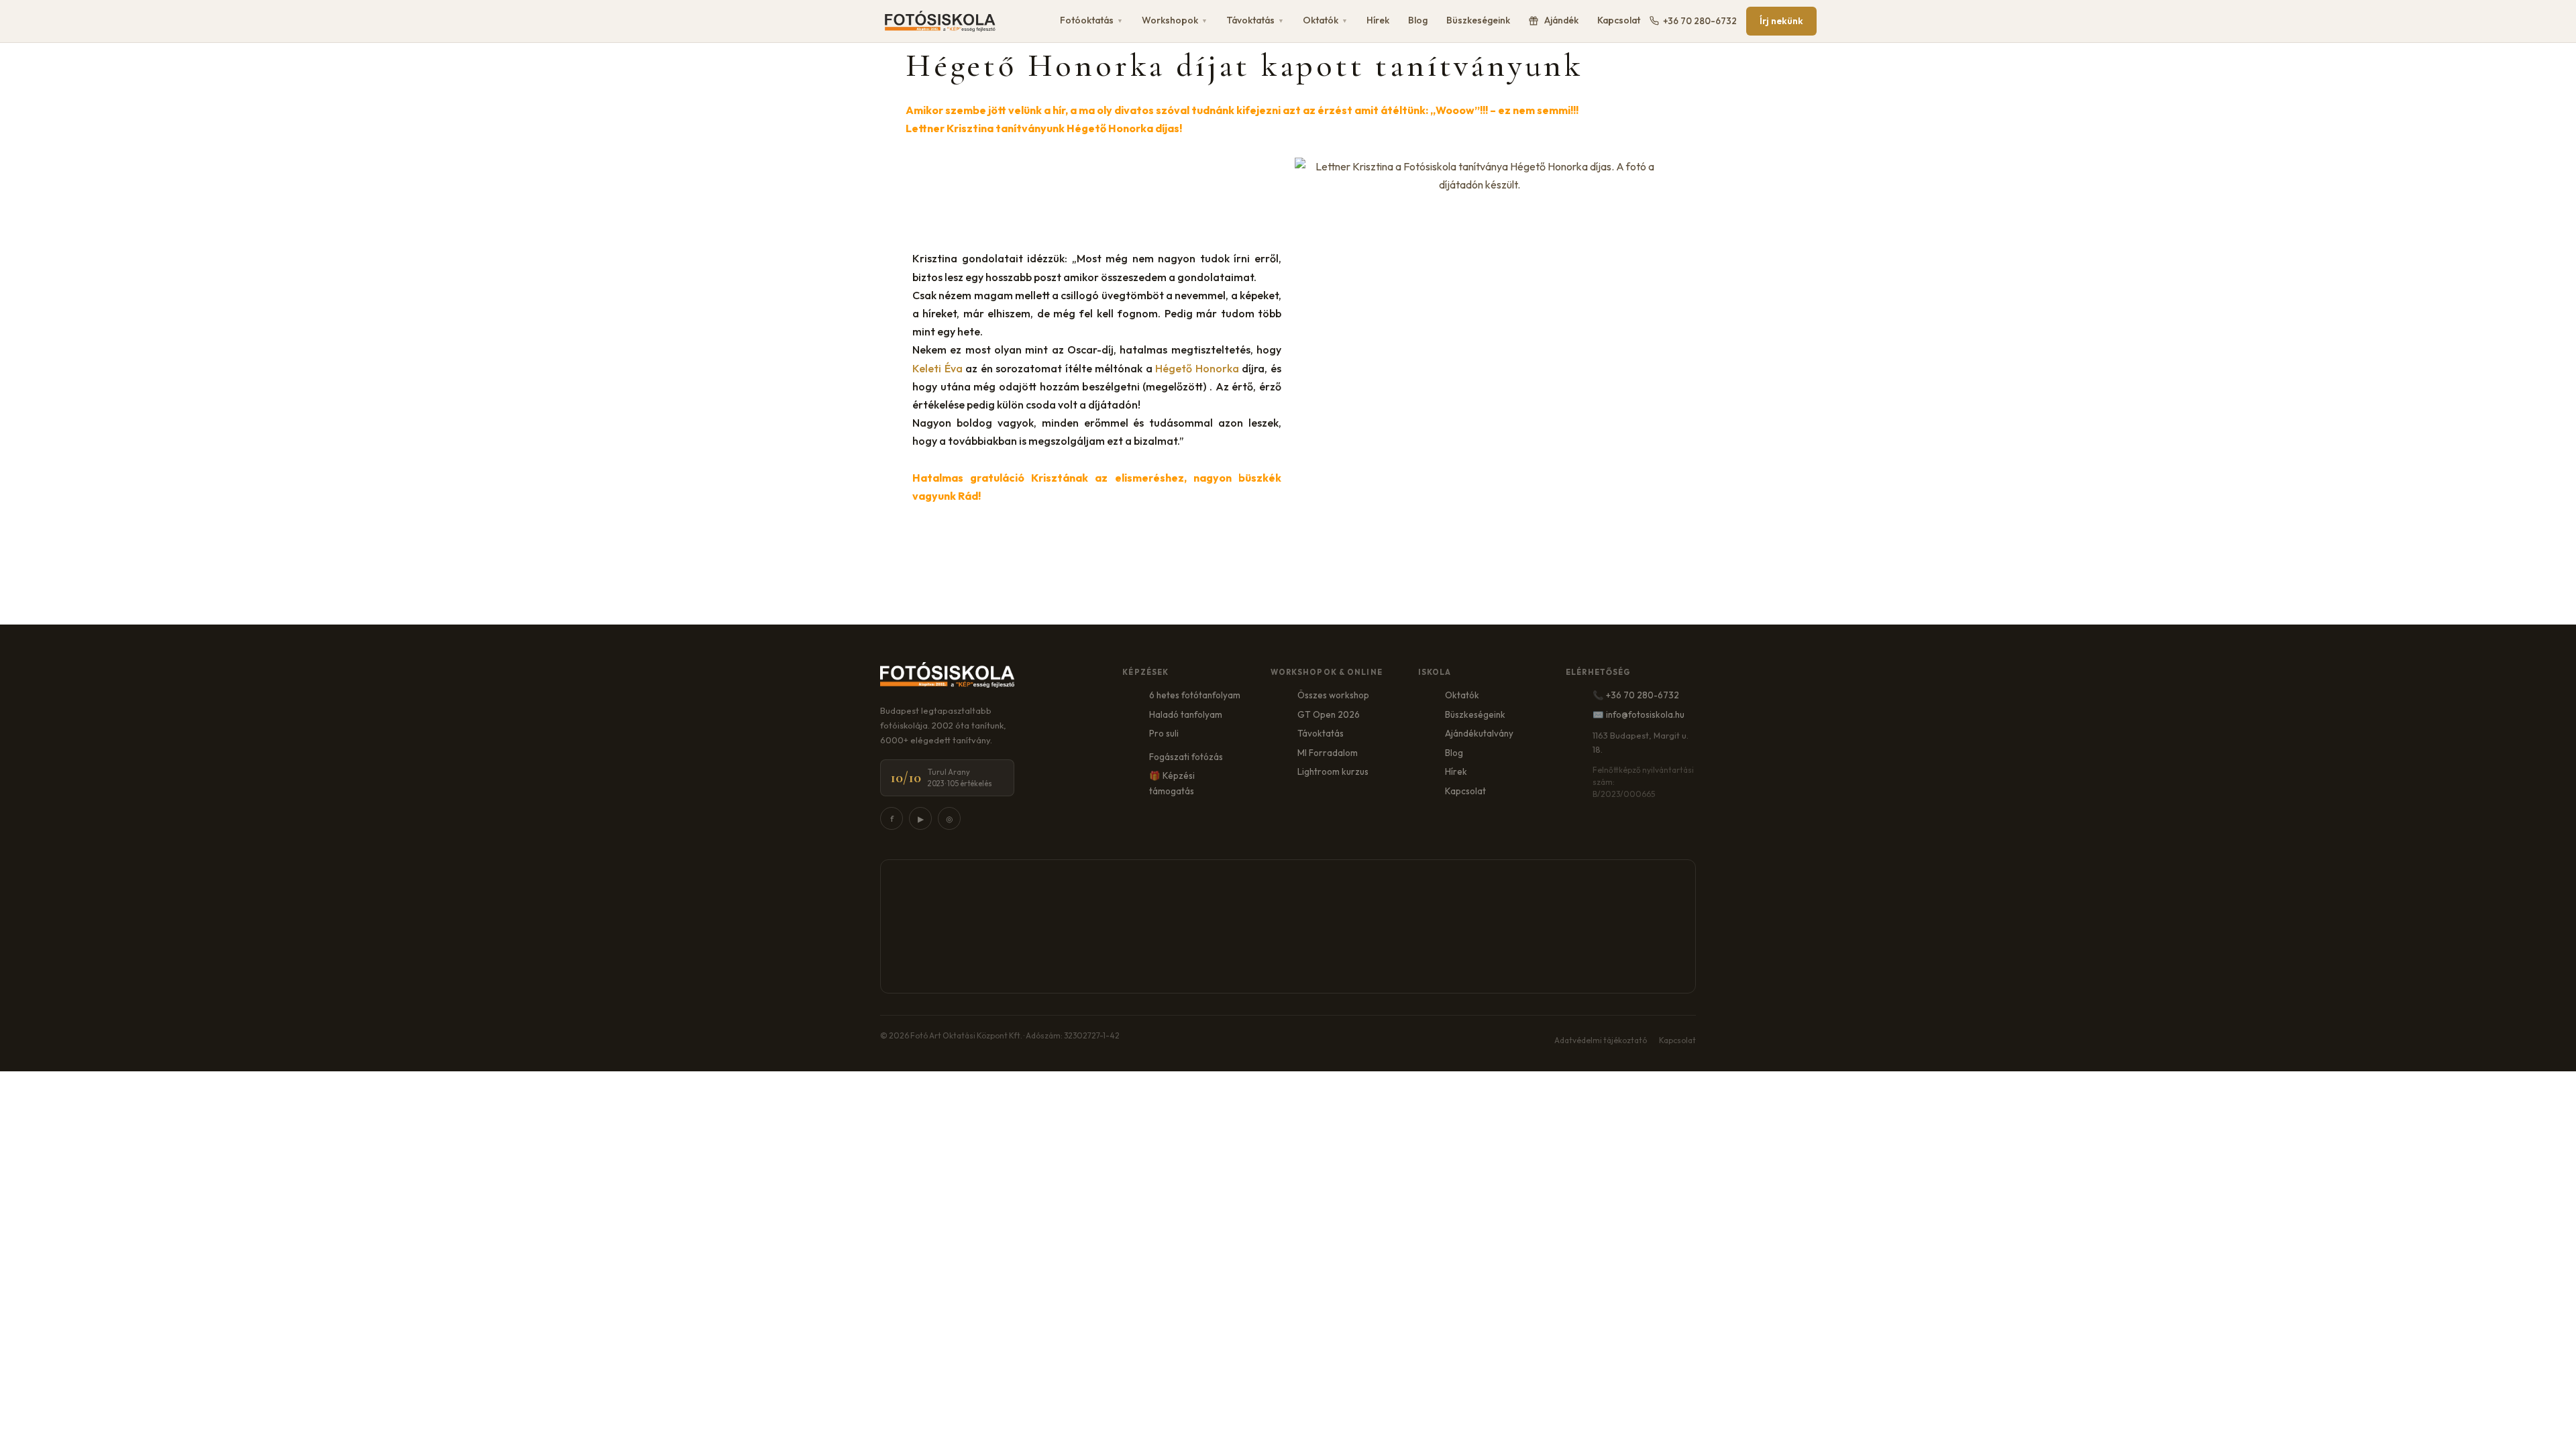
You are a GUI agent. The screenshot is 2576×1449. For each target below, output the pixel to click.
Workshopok (1175, 20)
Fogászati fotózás (1186, 757)
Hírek (1378, 20)
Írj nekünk (1781, 21)
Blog (1418, 20)
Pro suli (1164, 733)
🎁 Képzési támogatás (1172, 783)
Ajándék (1561, 20)
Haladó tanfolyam (1186, 714)
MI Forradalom (1328, 753)
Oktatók (1325, 20)
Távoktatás (1255, 20)
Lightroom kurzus (1333, 771)
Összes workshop (1333, 695)
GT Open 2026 (1329, 714)
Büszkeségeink (1478, 20)
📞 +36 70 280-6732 (1636, 695)
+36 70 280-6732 (1700, 21)
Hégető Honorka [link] (1197, 368)
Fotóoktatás (1091, 20)
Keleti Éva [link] (937, 368)
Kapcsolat (1619, 20)
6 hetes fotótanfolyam (1195, 695)
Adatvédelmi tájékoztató (1601, 1040)
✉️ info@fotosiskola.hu (1639, 714)
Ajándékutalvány (1479, 733)
